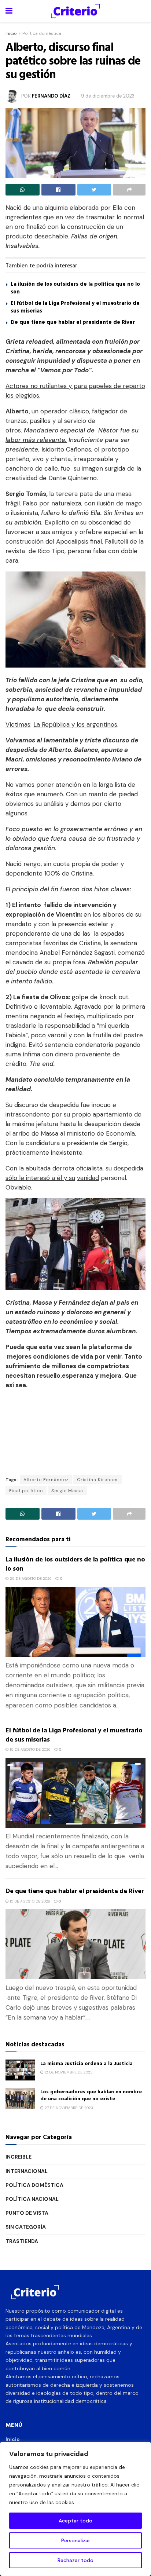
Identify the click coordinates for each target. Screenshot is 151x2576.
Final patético (26, 1491)
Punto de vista (27, 2213)
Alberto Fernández (46, 1480)
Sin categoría (26, 2227)
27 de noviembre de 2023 (68, 2108)
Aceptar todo (75, 2521)
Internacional (27, 2171)
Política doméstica (42, 33)
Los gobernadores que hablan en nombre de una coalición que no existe (91, 2095)
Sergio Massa (67, 1491)
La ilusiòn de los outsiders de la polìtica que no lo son (75, 288)
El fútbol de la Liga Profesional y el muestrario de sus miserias (75, 307)
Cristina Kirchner (98, 1480)
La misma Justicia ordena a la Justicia (86, 2063)
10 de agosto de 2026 (30, 1901)
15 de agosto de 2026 (30, 1749)
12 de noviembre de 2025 (68, 2072)
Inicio (11, 33)
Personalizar (76, 2540)
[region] (75, 2509)
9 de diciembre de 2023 (108, 96)
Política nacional (32, 2199)
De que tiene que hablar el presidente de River (73, 322)
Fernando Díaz (51, 96)
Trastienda (22, 2241)
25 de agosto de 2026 (30, 1579)
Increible (19, 2157)
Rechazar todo (75, 2560)
